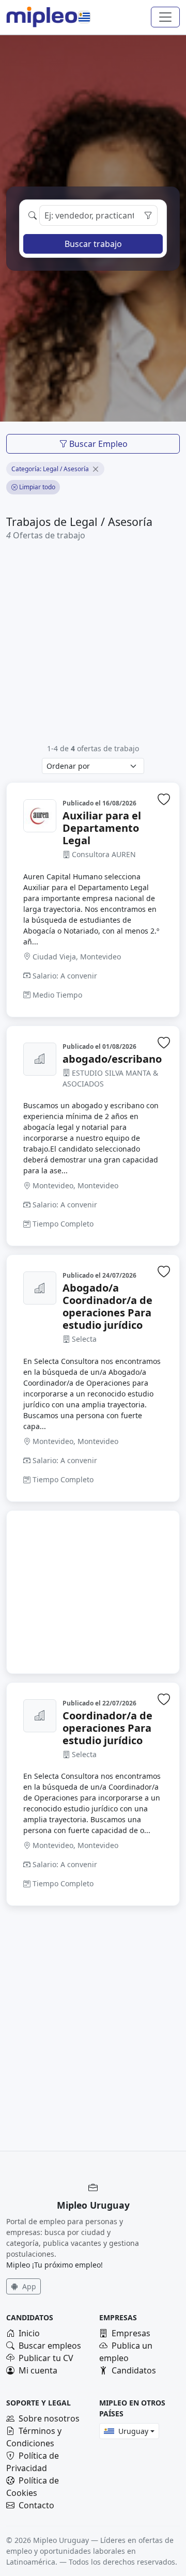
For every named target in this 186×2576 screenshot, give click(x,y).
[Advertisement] (93, 642)
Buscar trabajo (93, 244)
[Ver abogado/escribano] (40, 1059)
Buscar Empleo (97, 444)
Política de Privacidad (33, 2462)
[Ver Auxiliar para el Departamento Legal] (40, 816)
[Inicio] (42, 17)
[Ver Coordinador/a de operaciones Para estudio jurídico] (40, 1716)
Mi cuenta (38, 2370)
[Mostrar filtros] (148, 215)
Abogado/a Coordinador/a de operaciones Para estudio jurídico (107, 1307)
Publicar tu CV (46, 2358)
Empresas (131, 2333)
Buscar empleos (50, 2346)
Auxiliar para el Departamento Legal (102, 828)
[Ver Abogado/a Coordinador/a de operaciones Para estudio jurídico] (40, 1288)
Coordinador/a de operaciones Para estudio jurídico (107, 1728)
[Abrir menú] (165, 17)
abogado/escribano (112, 1059)
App (28, 2286)
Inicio (29, 2333)
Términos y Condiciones (34, 2437)
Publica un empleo (126, 2352)
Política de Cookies (33, 2487)
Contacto (36, 2505)
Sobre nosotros (49, 2418)
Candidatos (134, 2370)
